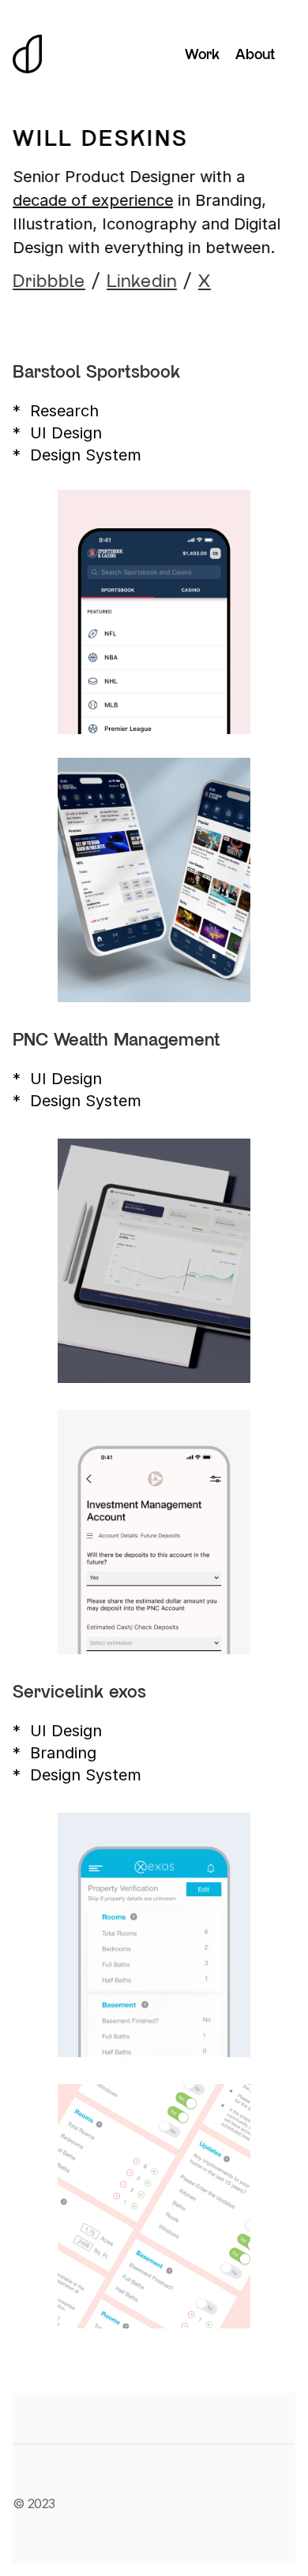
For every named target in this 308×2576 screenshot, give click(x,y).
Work (202, 54)
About (255, 54)
